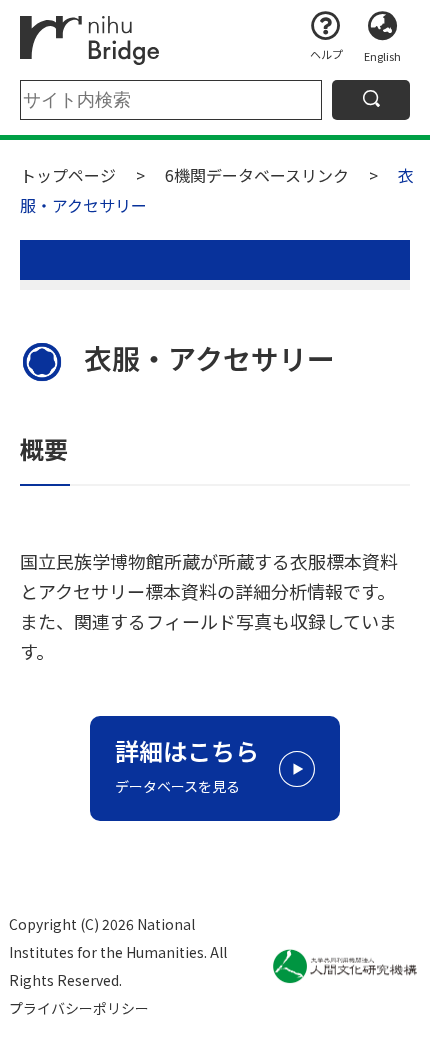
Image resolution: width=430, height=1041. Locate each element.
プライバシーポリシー (79, 1008)
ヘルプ (326, 54)
